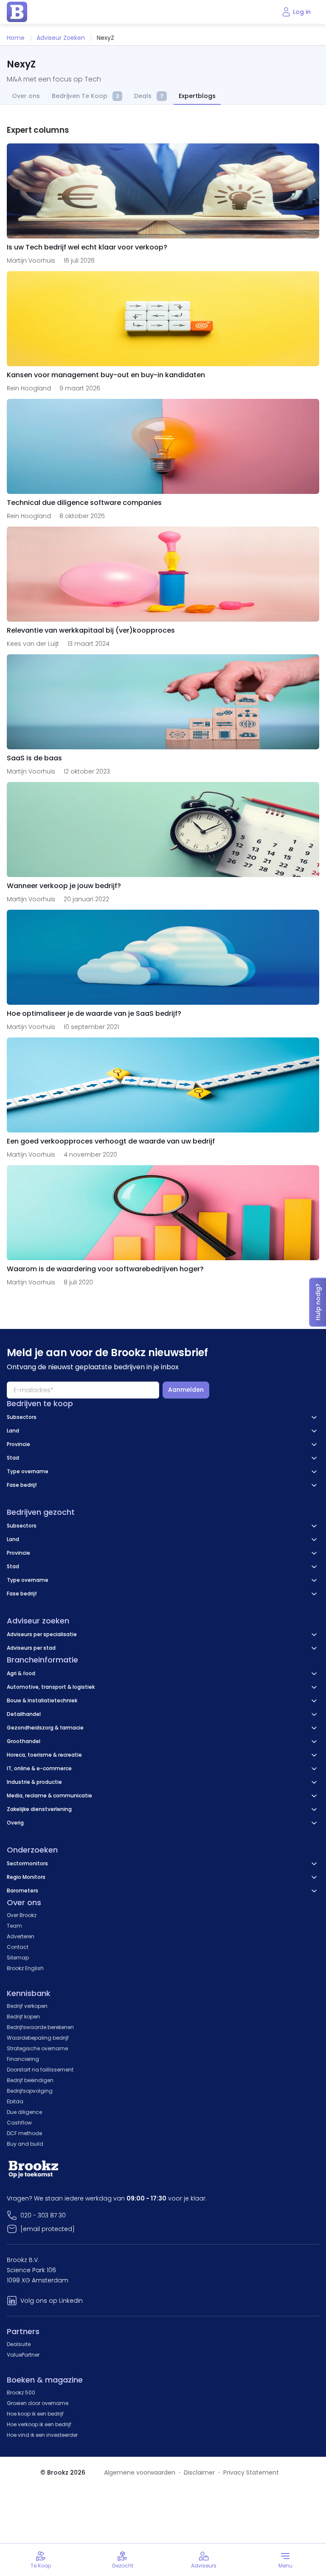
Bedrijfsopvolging (30, 2091)
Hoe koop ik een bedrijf (35, 2414)
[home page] (17, 12)
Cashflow (19, 2123)
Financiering (23, 2059)
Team (14, 1926)
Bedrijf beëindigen (30, 2080)
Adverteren (21, 1936)
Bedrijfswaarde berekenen (40, 2027)
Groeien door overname (38, 2403)
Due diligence (24, 2112)
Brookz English (25, 1968)
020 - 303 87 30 (43, 2215)
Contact (18, 1947)
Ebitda (15, 2101)
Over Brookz (22, 1915)
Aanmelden (186, 1390)
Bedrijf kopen (23, 2017)
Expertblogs (197, 96)
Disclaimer (199, 2472)
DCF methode (24, 2133)
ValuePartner (23, 2355)
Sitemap (18, 1958)
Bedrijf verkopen (27, 2006)
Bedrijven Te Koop (85, 96)
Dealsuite (19, 2344)
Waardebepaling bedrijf (38, 2038)
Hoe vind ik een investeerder (42, 2435)
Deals (149, 96)
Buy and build (25, 2144)
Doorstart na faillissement (40, 2070)
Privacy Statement (251, 2472)
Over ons (26, 96)
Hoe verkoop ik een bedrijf (39, 2424)
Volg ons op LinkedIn (52, 2301)
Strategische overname (37, 2048)
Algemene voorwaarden (140, 2472)
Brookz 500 (21, 2392)
